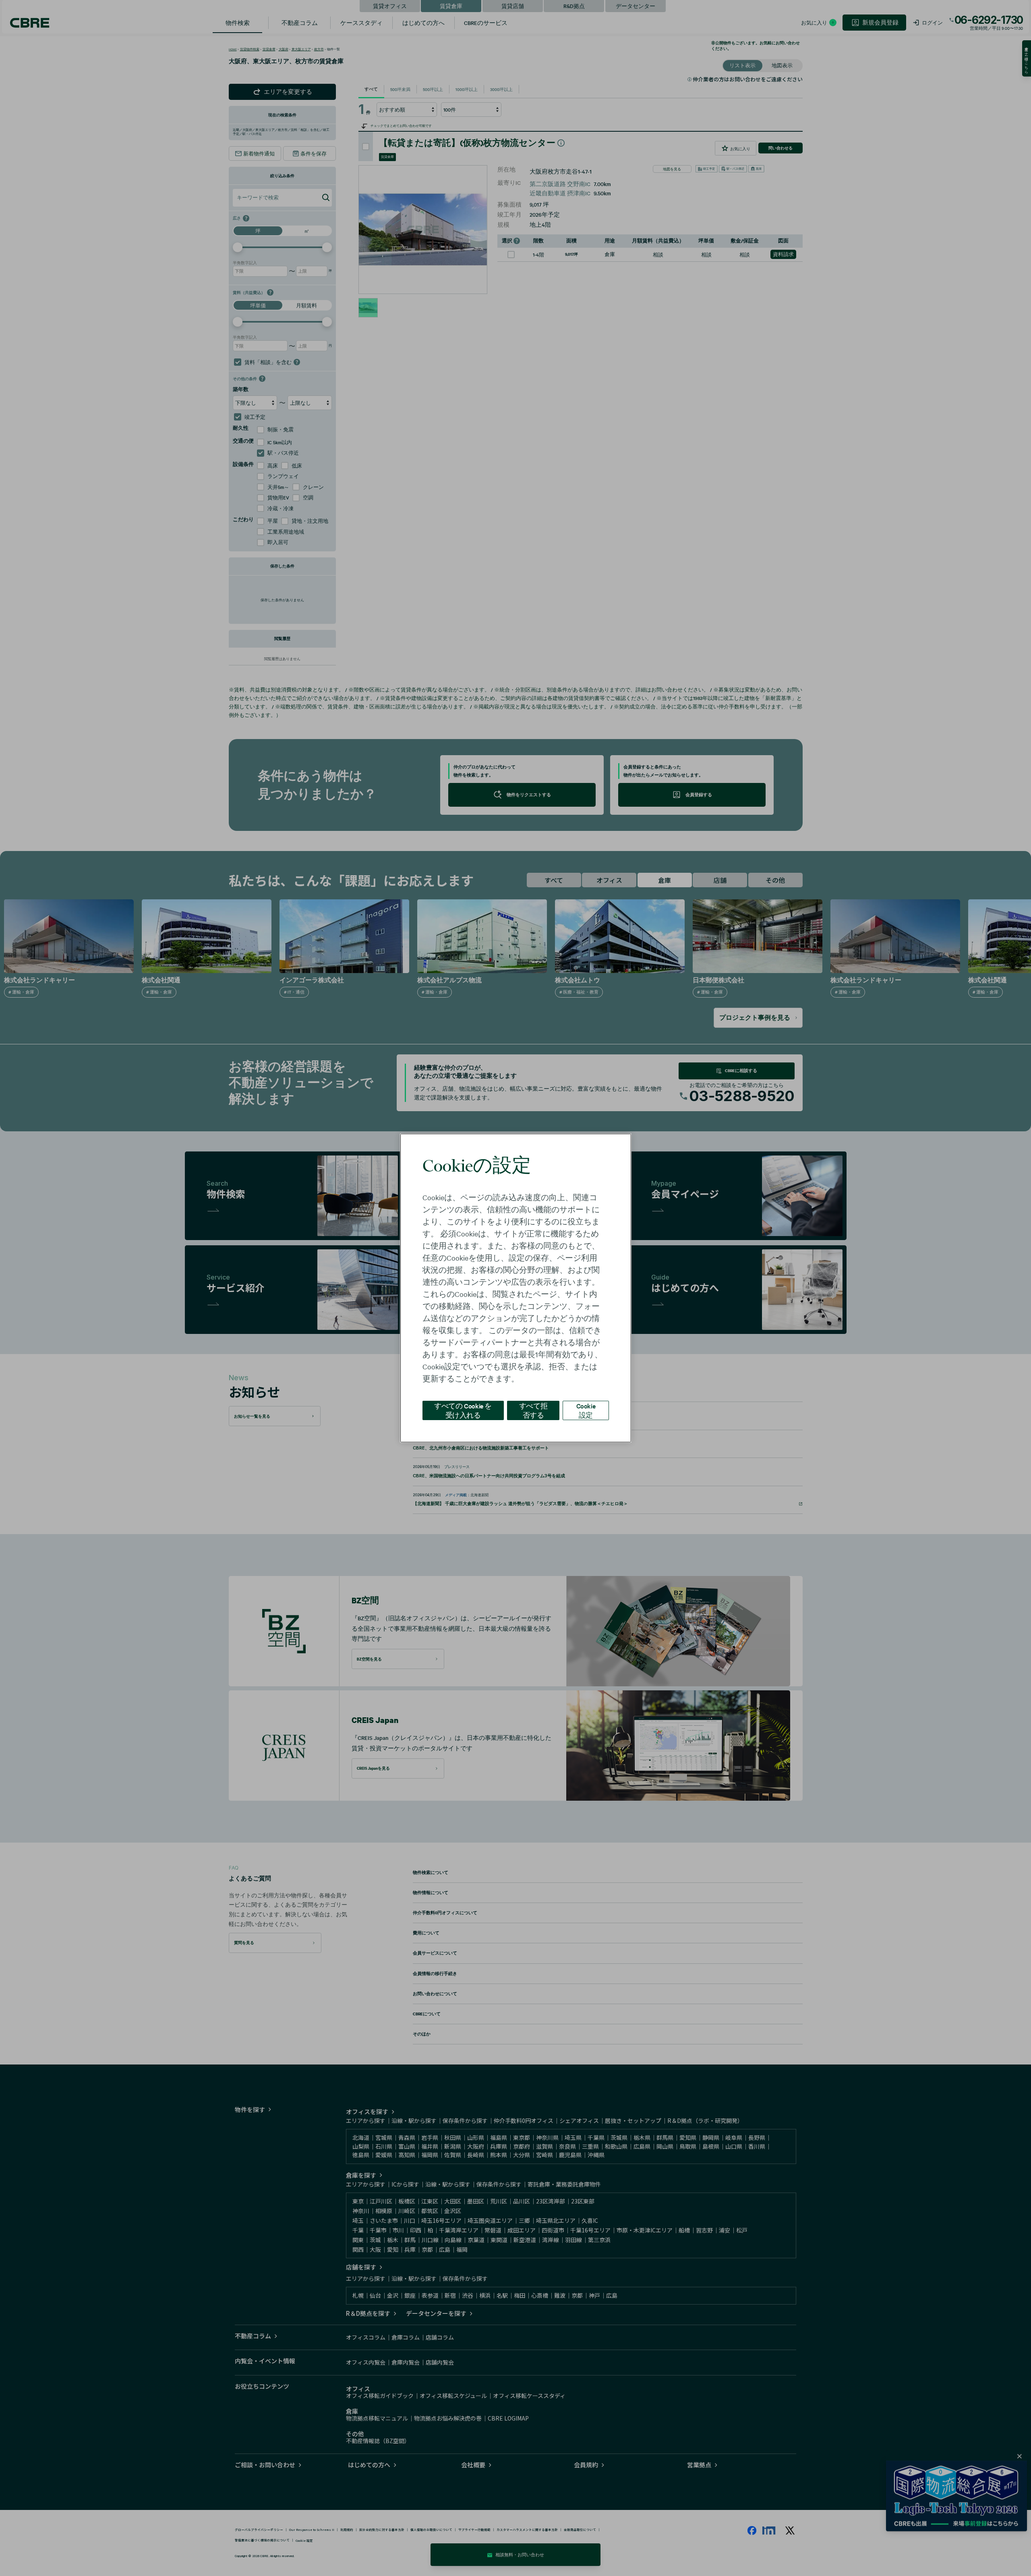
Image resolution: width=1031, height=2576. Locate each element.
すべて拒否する (533, 1410)
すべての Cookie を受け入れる (463, 1410)
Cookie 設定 (586, 1410)
